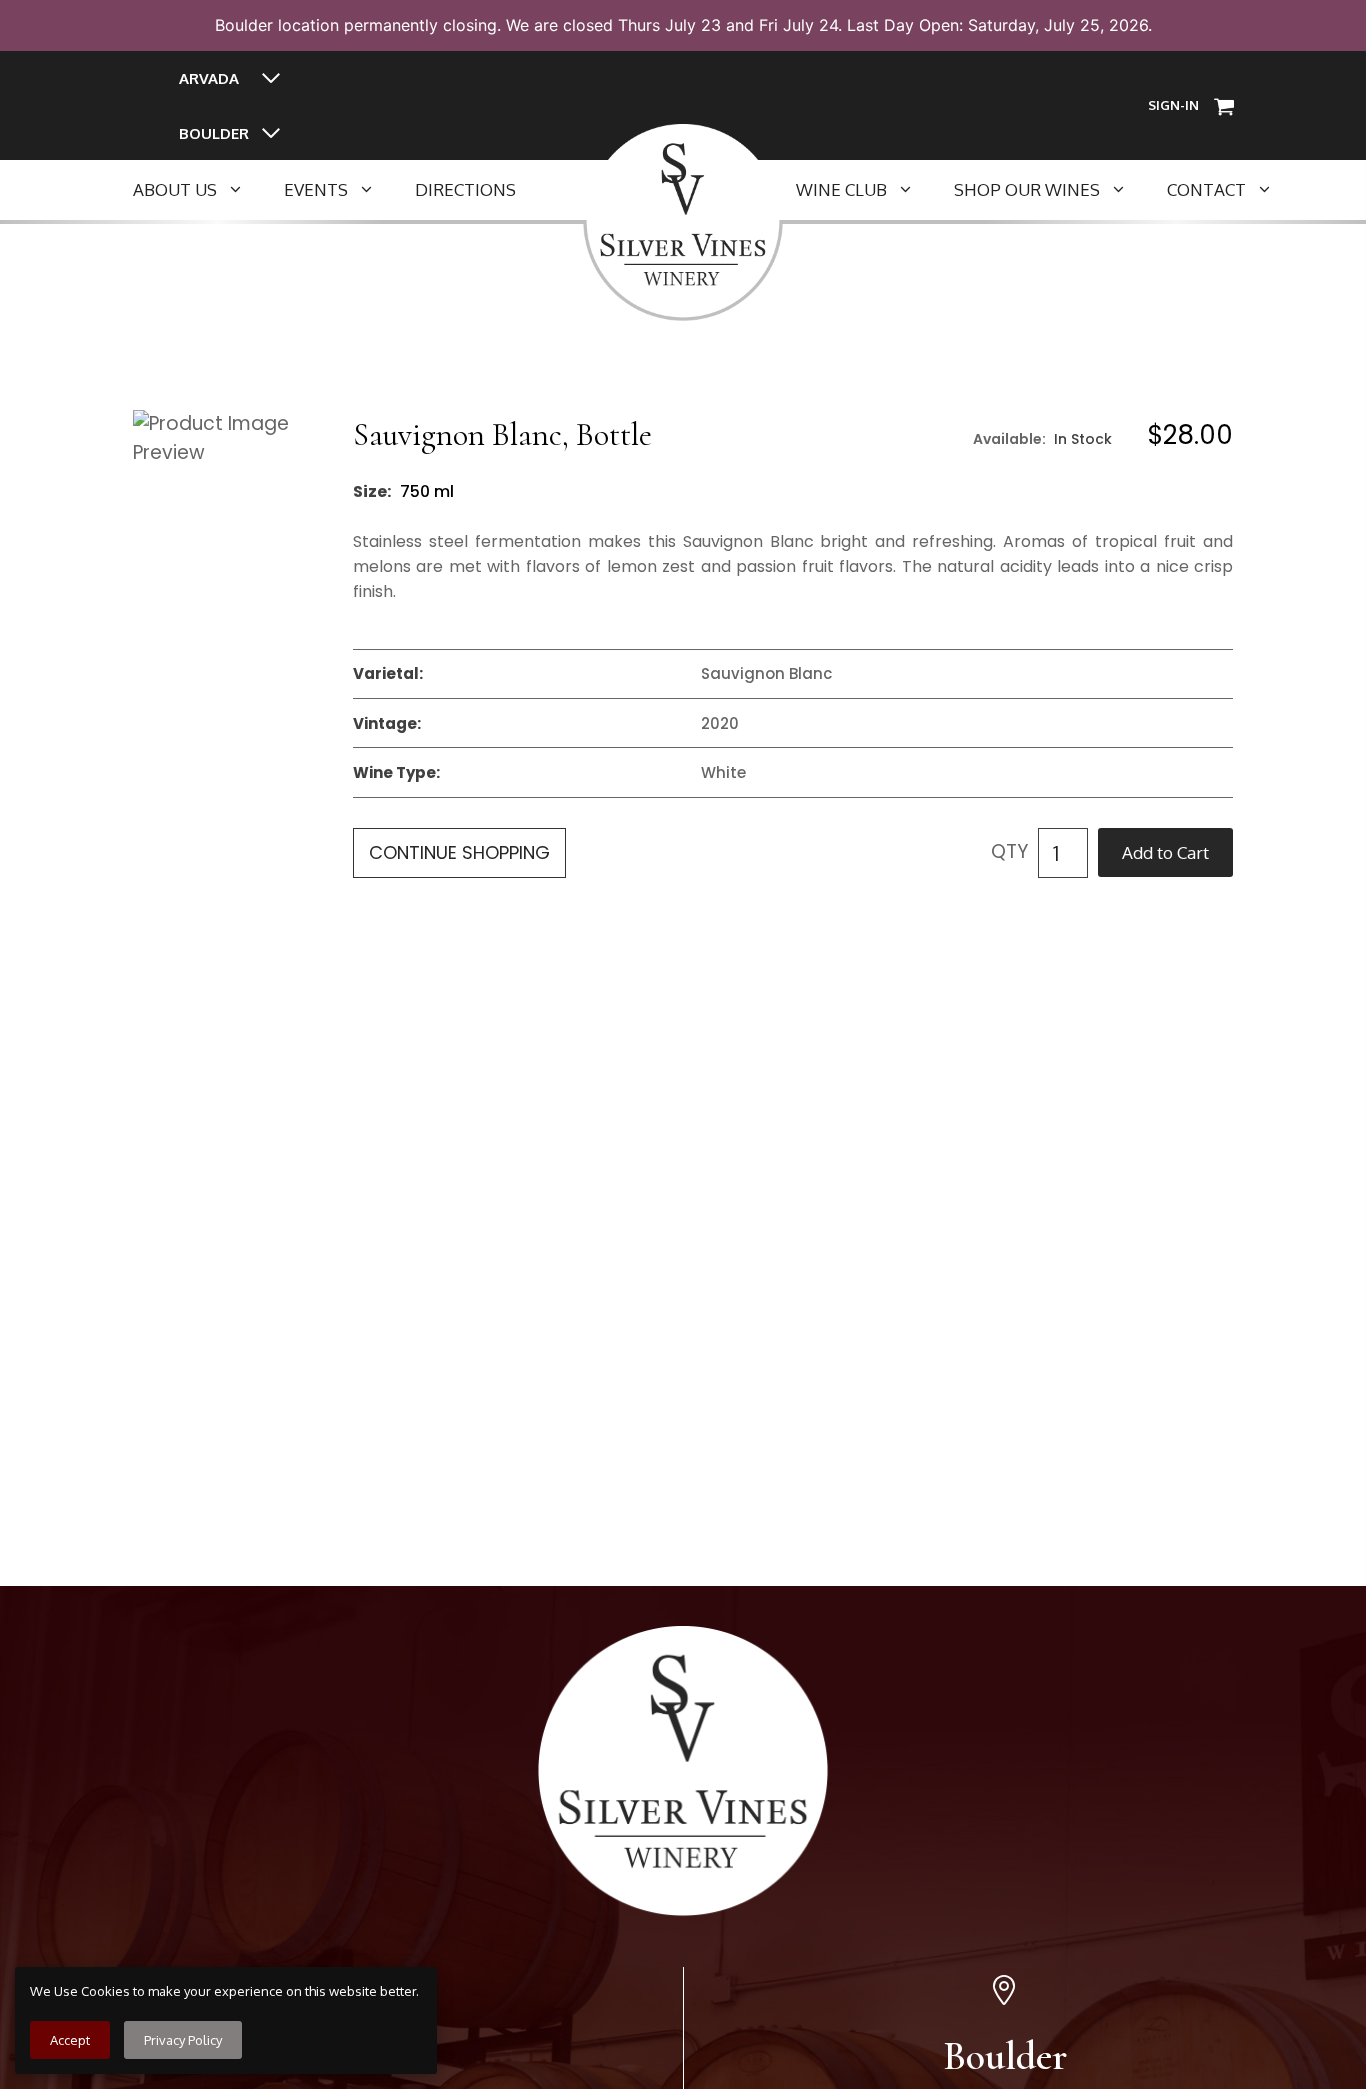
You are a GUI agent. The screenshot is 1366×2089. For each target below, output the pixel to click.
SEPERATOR (582, 190)
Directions (465, 189)
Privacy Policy (183, 2040)
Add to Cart (1165, 852)
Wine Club (841, 189)
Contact (1206, 189)
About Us (175, 189)
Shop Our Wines (1027, 189)
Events (316, 189)
